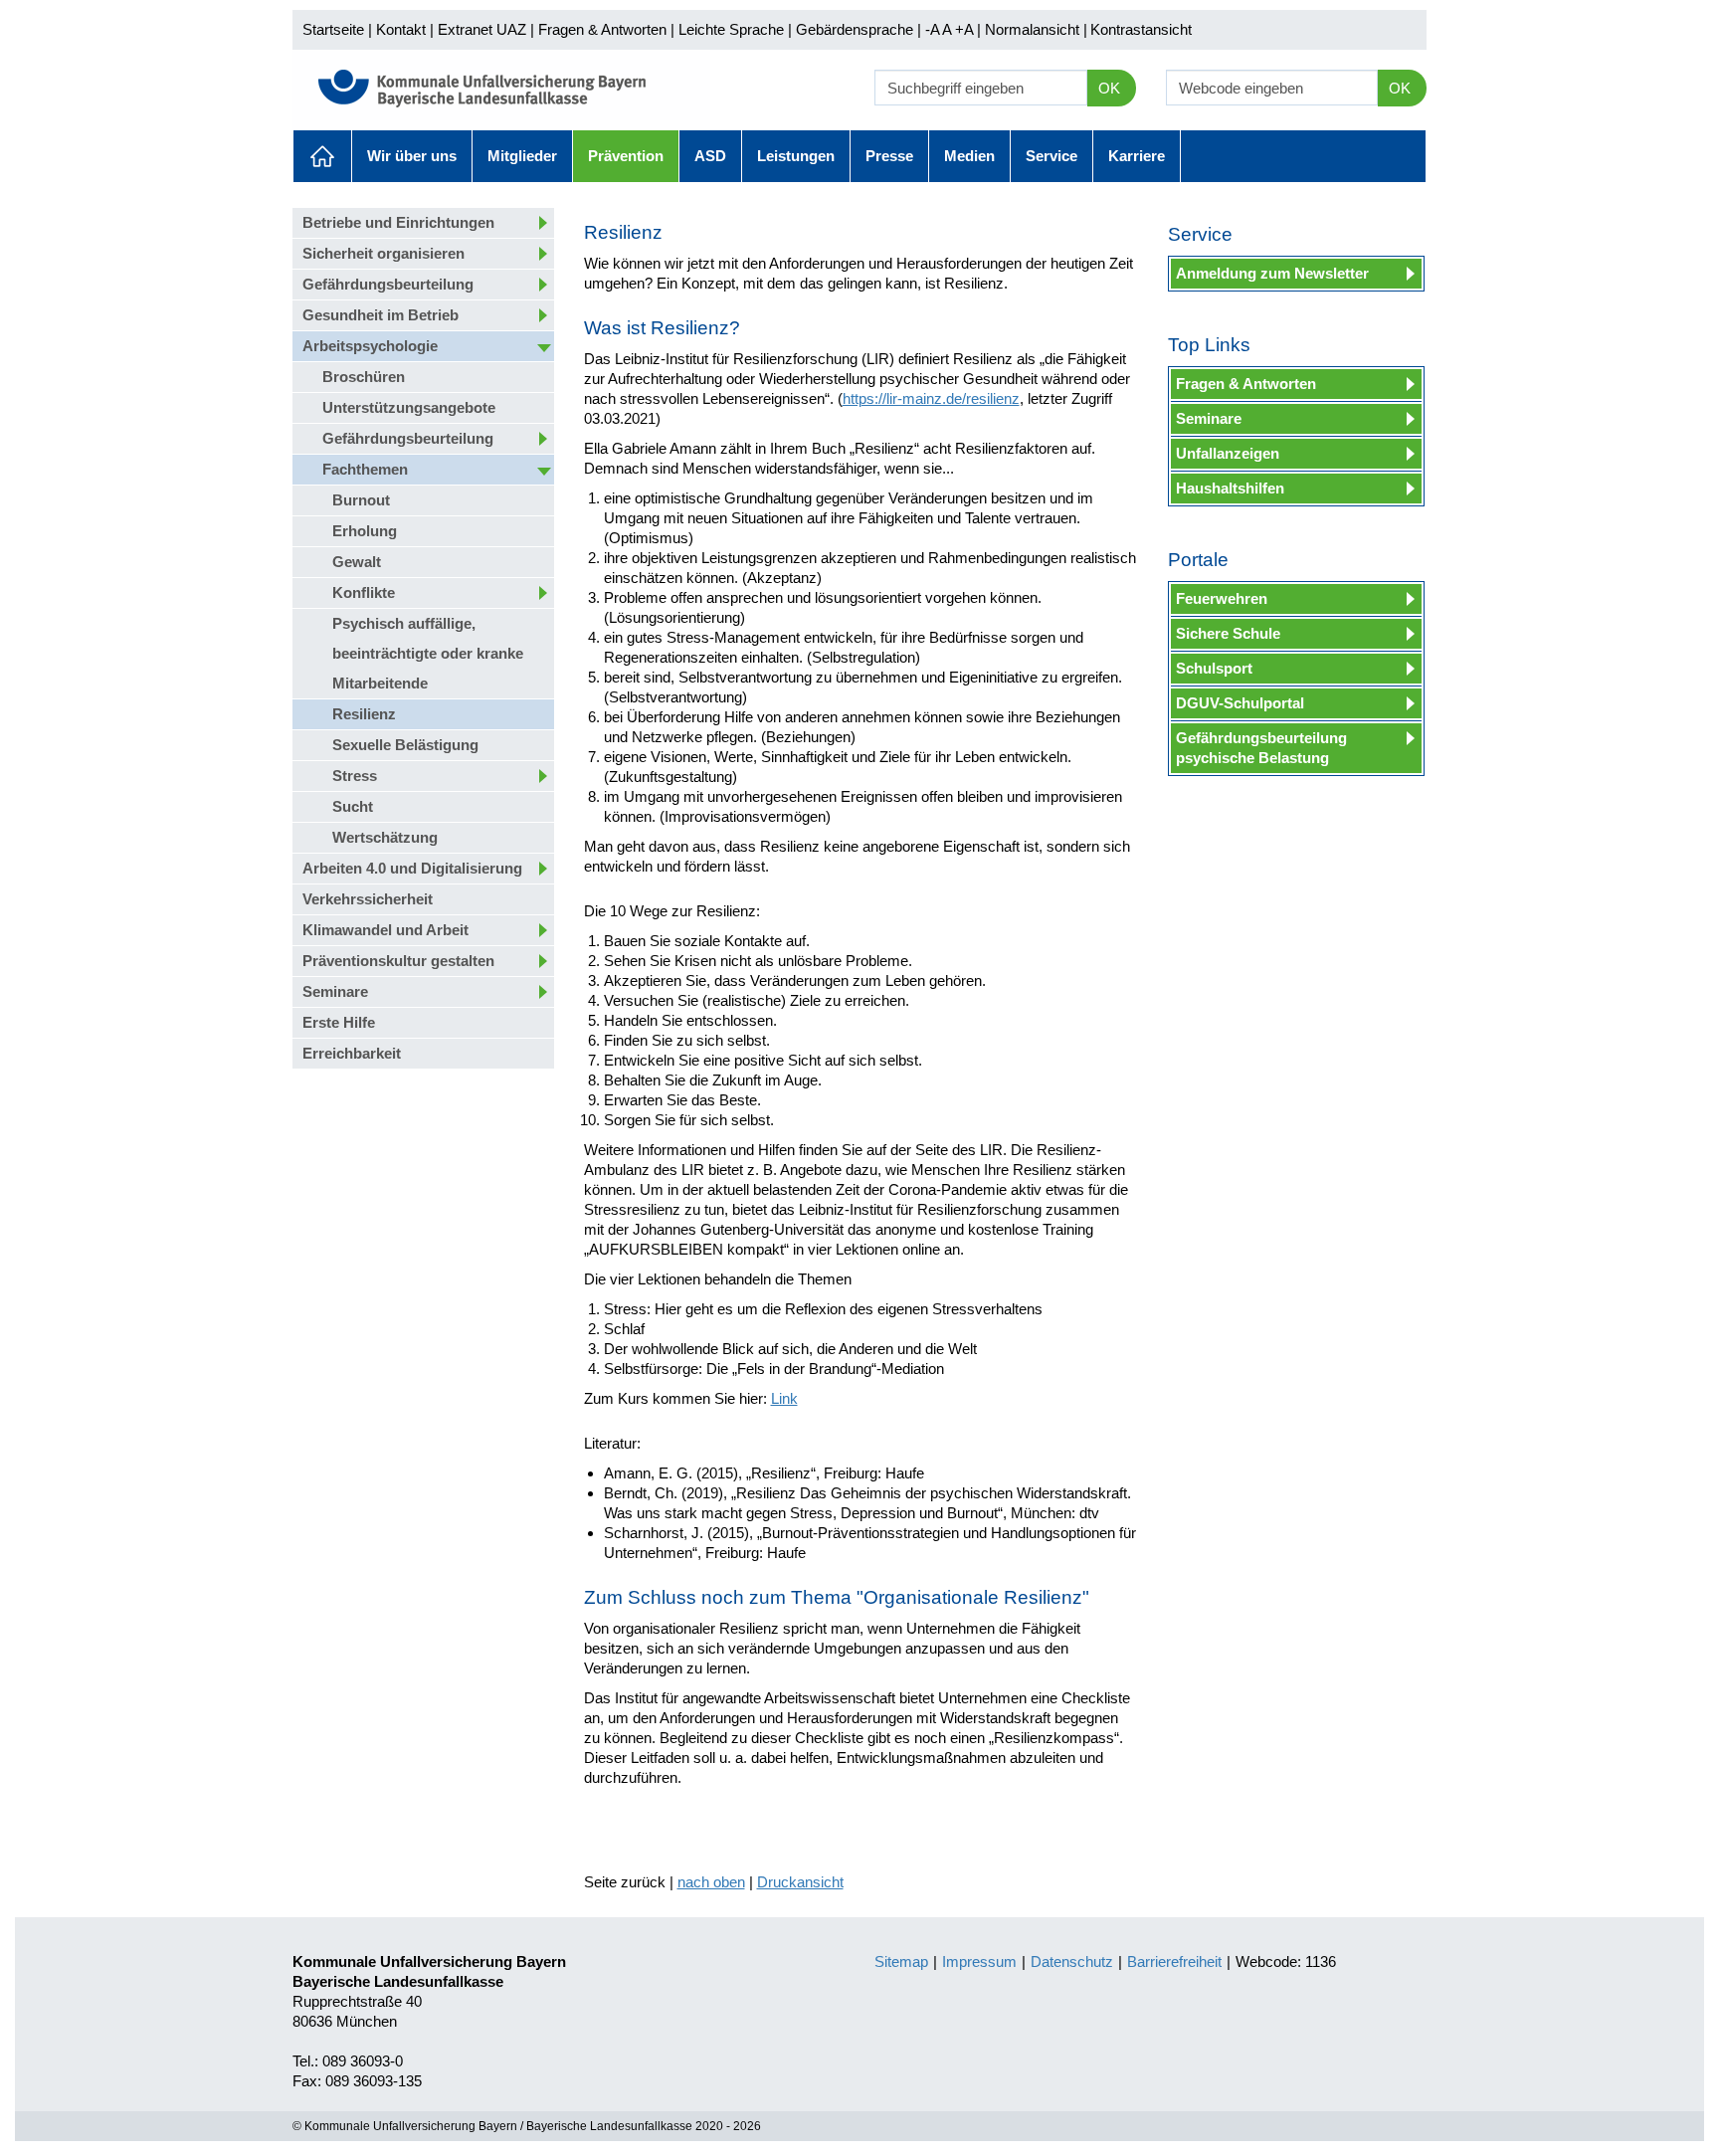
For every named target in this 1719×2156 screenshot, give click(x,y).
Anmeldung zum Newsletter (1272, 273)
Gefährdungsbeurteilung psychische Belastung (1261, 748)
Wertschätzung (385, 837)
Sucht (353, 806)
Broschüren (364, 377)
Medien (969, 156)
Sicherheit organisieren (383, 253)
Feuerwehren (1222, 598)
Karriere (1137, 156)
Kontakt (401, 29)
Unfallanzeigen (1228, 453)
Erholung (365, 531)
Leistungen (796, 156)
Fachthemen (365, 469)
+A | (966, 29)
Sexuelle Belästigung (405, 745)
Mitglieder (522, 156)
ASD (710, 156)
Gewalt (357, 562)
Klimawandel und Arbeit (385, 930)
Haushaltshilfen (1230, 488)
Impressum (979, 1961)
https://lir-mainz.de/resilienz (931, 398)
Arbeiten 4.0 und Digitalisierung (412, 868)
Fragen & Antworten (602, 29)
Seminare (335, 991)
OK (1109, 88)
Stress (355, 776)
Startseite (333, 29)
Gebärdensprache (855, 29)
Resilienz (364, 714)
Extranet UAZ (482, 29)
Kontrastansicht (1141, 29)
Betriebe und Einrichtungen (398, 222)
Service (1051, 156)
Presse (889, 156)
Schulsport (1214, 668)
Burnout (361, 500)
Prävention (626, 156)
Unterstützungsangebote (409, 407)
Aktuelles (322, 156)
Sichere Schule (1228, 633)
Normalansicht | (1036, 29)
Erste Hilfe (339, 1022)
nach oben (711, 1882)
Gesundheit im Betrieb (381, 315)
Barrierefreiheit (1174, 1961)
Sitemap (901, 1961)
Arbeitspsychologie (370, 346)
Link (784, 1398)
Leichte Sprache (731, 29)
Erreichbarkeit (352, 1053)
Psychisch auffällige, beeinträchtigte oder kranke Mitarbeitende (428, 653)
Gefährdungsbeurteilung (388, 284)
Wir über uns (412, 156)
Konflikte (364, 592)
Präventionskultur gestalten (398, 961)
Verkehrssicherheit (368, 899)
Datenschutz (1072, 1961)
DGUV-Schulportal (1240, 703)
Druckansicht (800, 1882)
